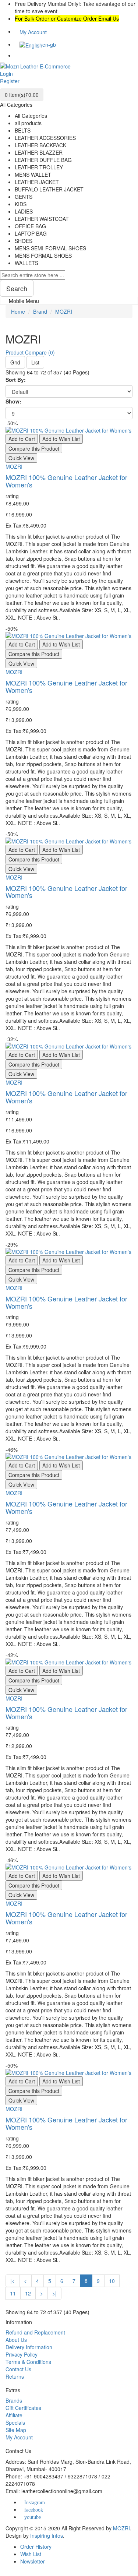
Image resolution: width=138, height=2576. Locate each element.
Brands (14, 2400)
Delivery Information (29, 2347)
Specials (15, 2422)
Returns (15, 2376)
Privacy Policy (22, 2354)
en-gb (49, 45)
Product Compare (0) (30, 352)
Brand (40, 311)
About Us (16, 2340)
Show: (13, 401)
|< (13, 2281)
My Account (19, 2437)
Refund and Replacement (35, 2332)
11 (13, 2293)
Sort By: (16, 380)
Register (10, 81)
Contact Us (18, 2369)
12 (28, 2293)
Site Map (16, 2430)
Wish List (31, 2554)
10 (112, 2281)
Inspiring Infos (47, 2536)
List (35, 362)
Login (6, 74)
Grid (15, 362)
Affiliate (14, 2415)
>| (54, 2293)
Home (18, 311)
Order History (36, 2547)
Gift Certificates (23, 2408)
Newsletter (33, 2561)
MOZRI (64, 311)
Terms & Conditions (28, 2362)
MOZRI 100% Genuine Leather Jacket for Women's (66, 481)
